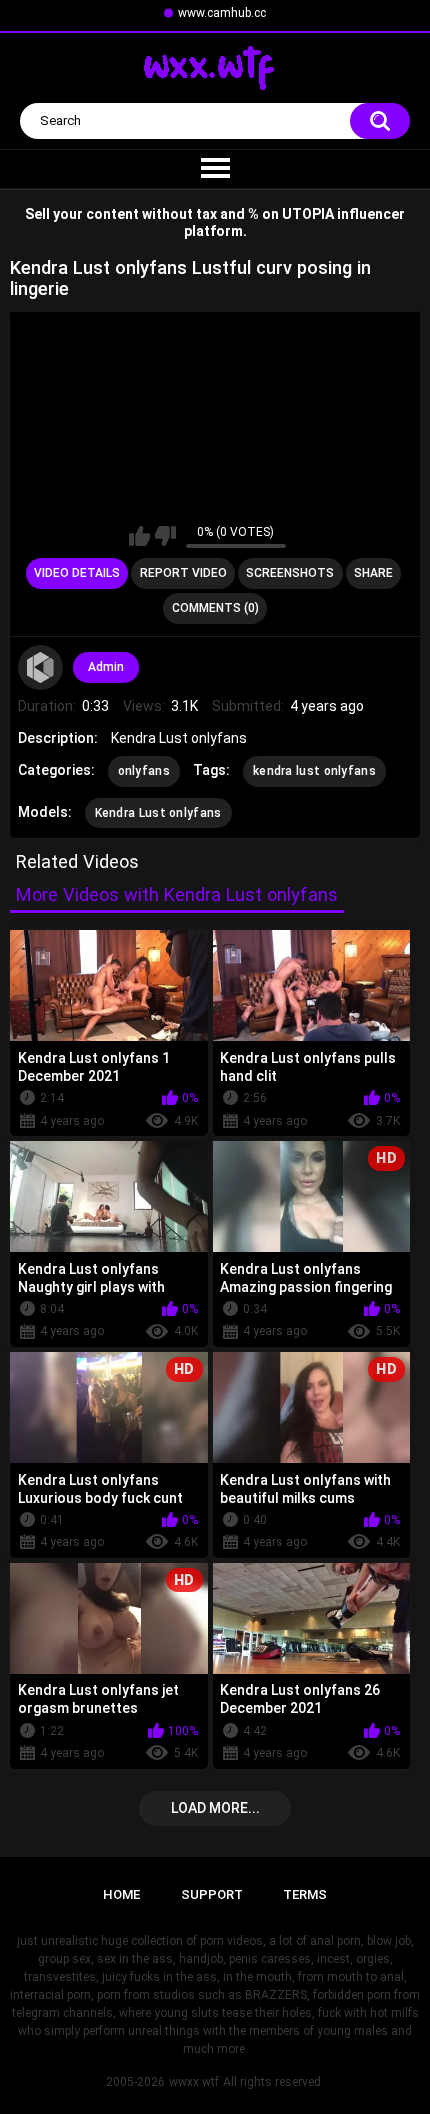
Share (373, 573)
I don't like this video (165, 536)
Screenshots (290, 573)
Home (121, 1894)
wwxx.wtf (194, 2082)
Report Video (183, 573)
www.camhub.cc (222, 13)
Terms (305, 1894)
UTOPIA (308, 214)
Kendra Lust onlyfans (158, 813)
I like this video (139, 536)
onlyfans (144, 771)
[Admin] (41, 668)
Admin (106, 667)
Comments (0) (215, 608)
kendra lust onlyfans (314, 771)
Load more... (215, 1808)
